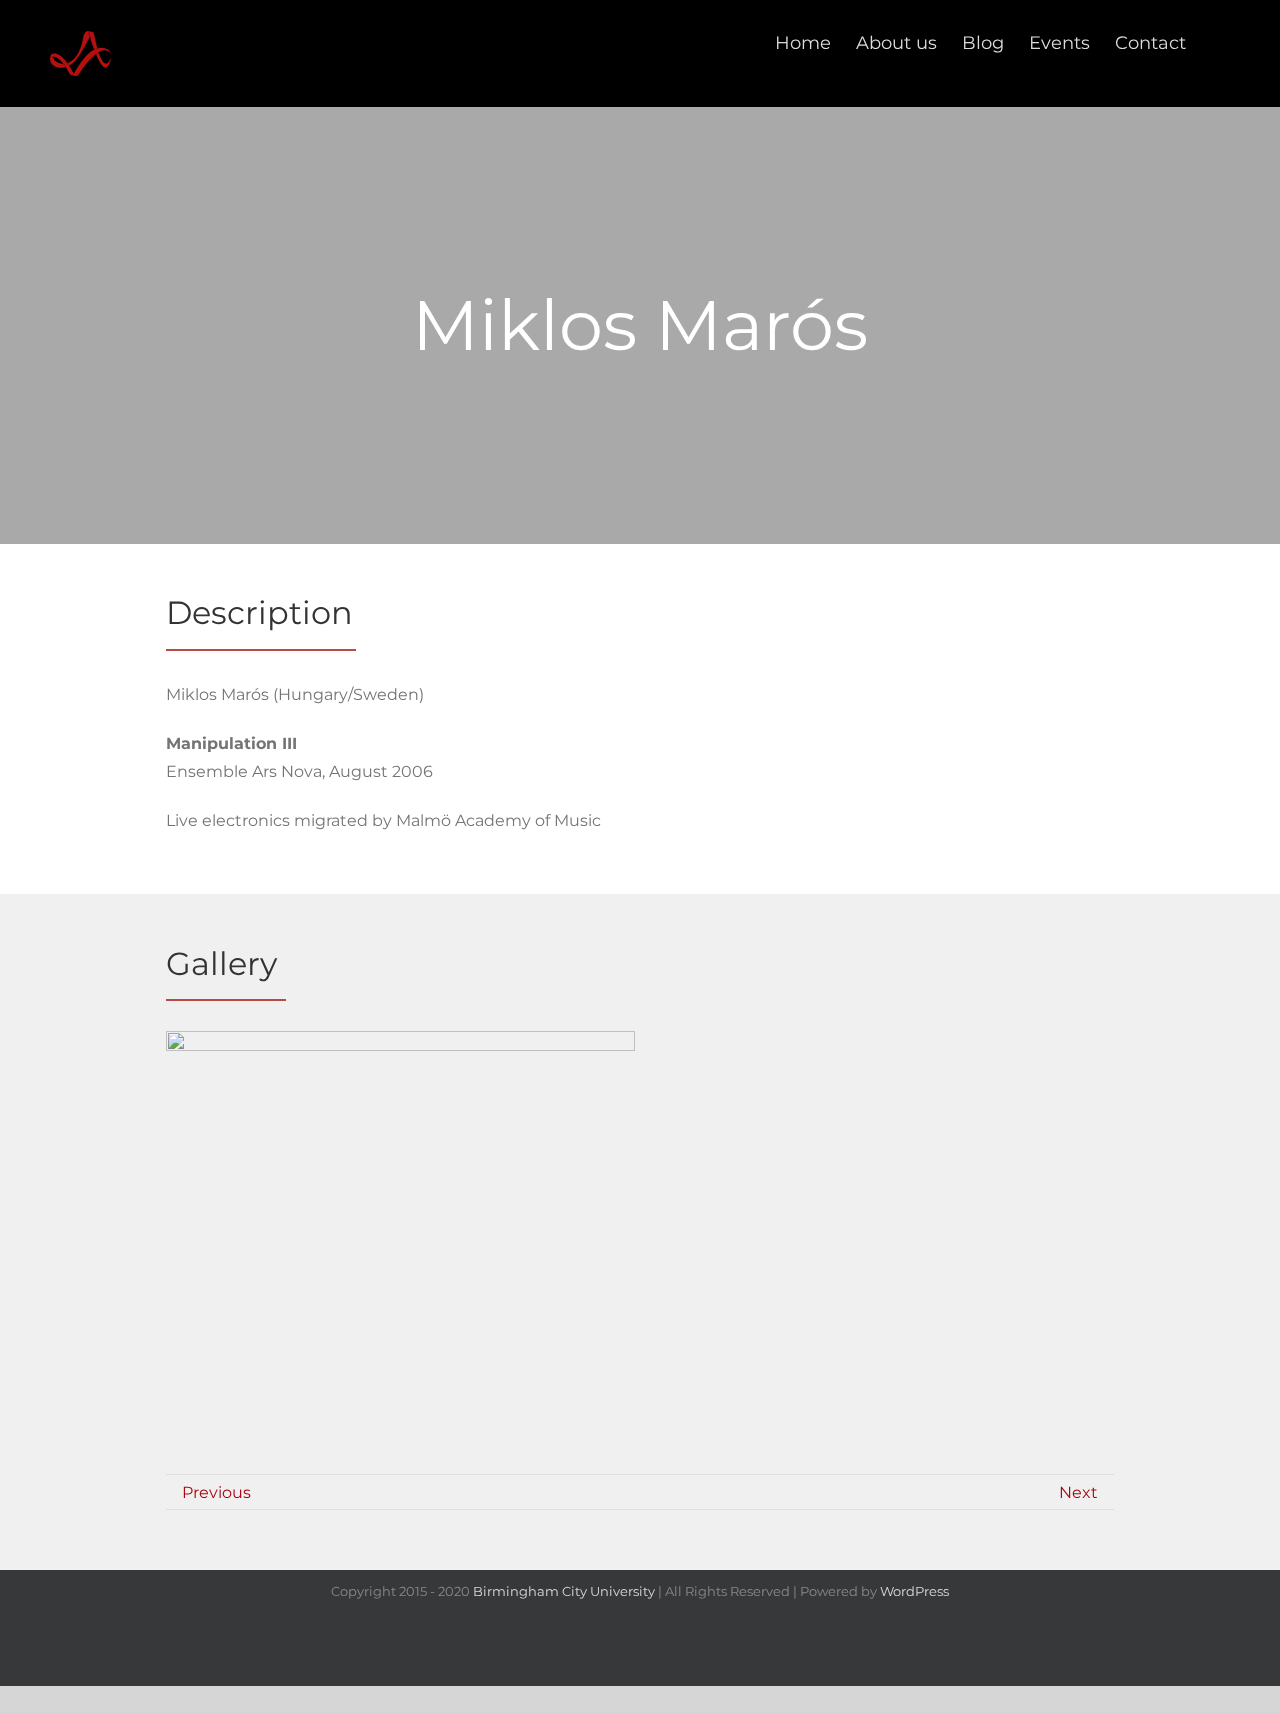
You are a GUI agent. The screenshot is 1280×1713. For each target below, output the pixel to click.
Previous (216, 1492)
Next (1078, 1492)
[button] (1218, 42)
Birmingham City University (564, 1591)
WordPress (914, 1591)
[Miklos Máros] (400, 1324)
